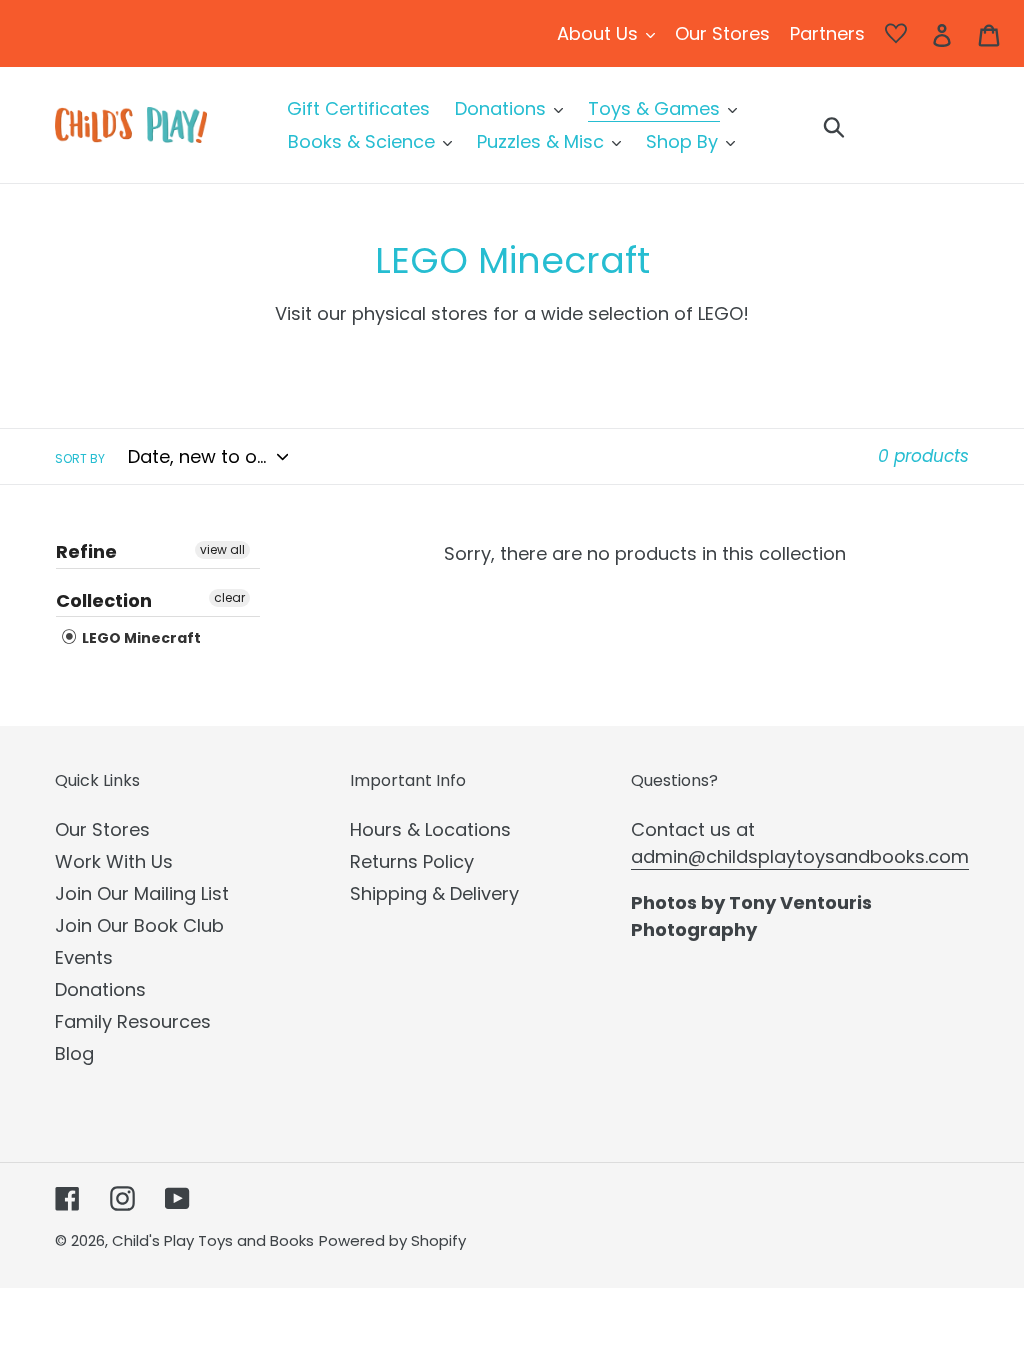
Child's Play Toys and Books (213, 1240)
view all (222, 549)
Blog (74, 1053)
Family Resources (133, 1021)
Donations (100, 989)
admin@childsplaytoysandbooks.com (800, 856)
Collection (104, 600)
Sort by (80, 458)
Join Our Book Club (139, 925)
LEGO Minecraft (140, 638)
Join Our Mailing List (142, 893)
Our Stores (102, 829)
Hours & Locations (430, 829)
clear (229, 597)
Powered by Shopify (392, 1240)
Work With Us (114, 861)
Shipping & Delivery (434, 893)
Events (84, 957)
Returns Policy (412, 861)
